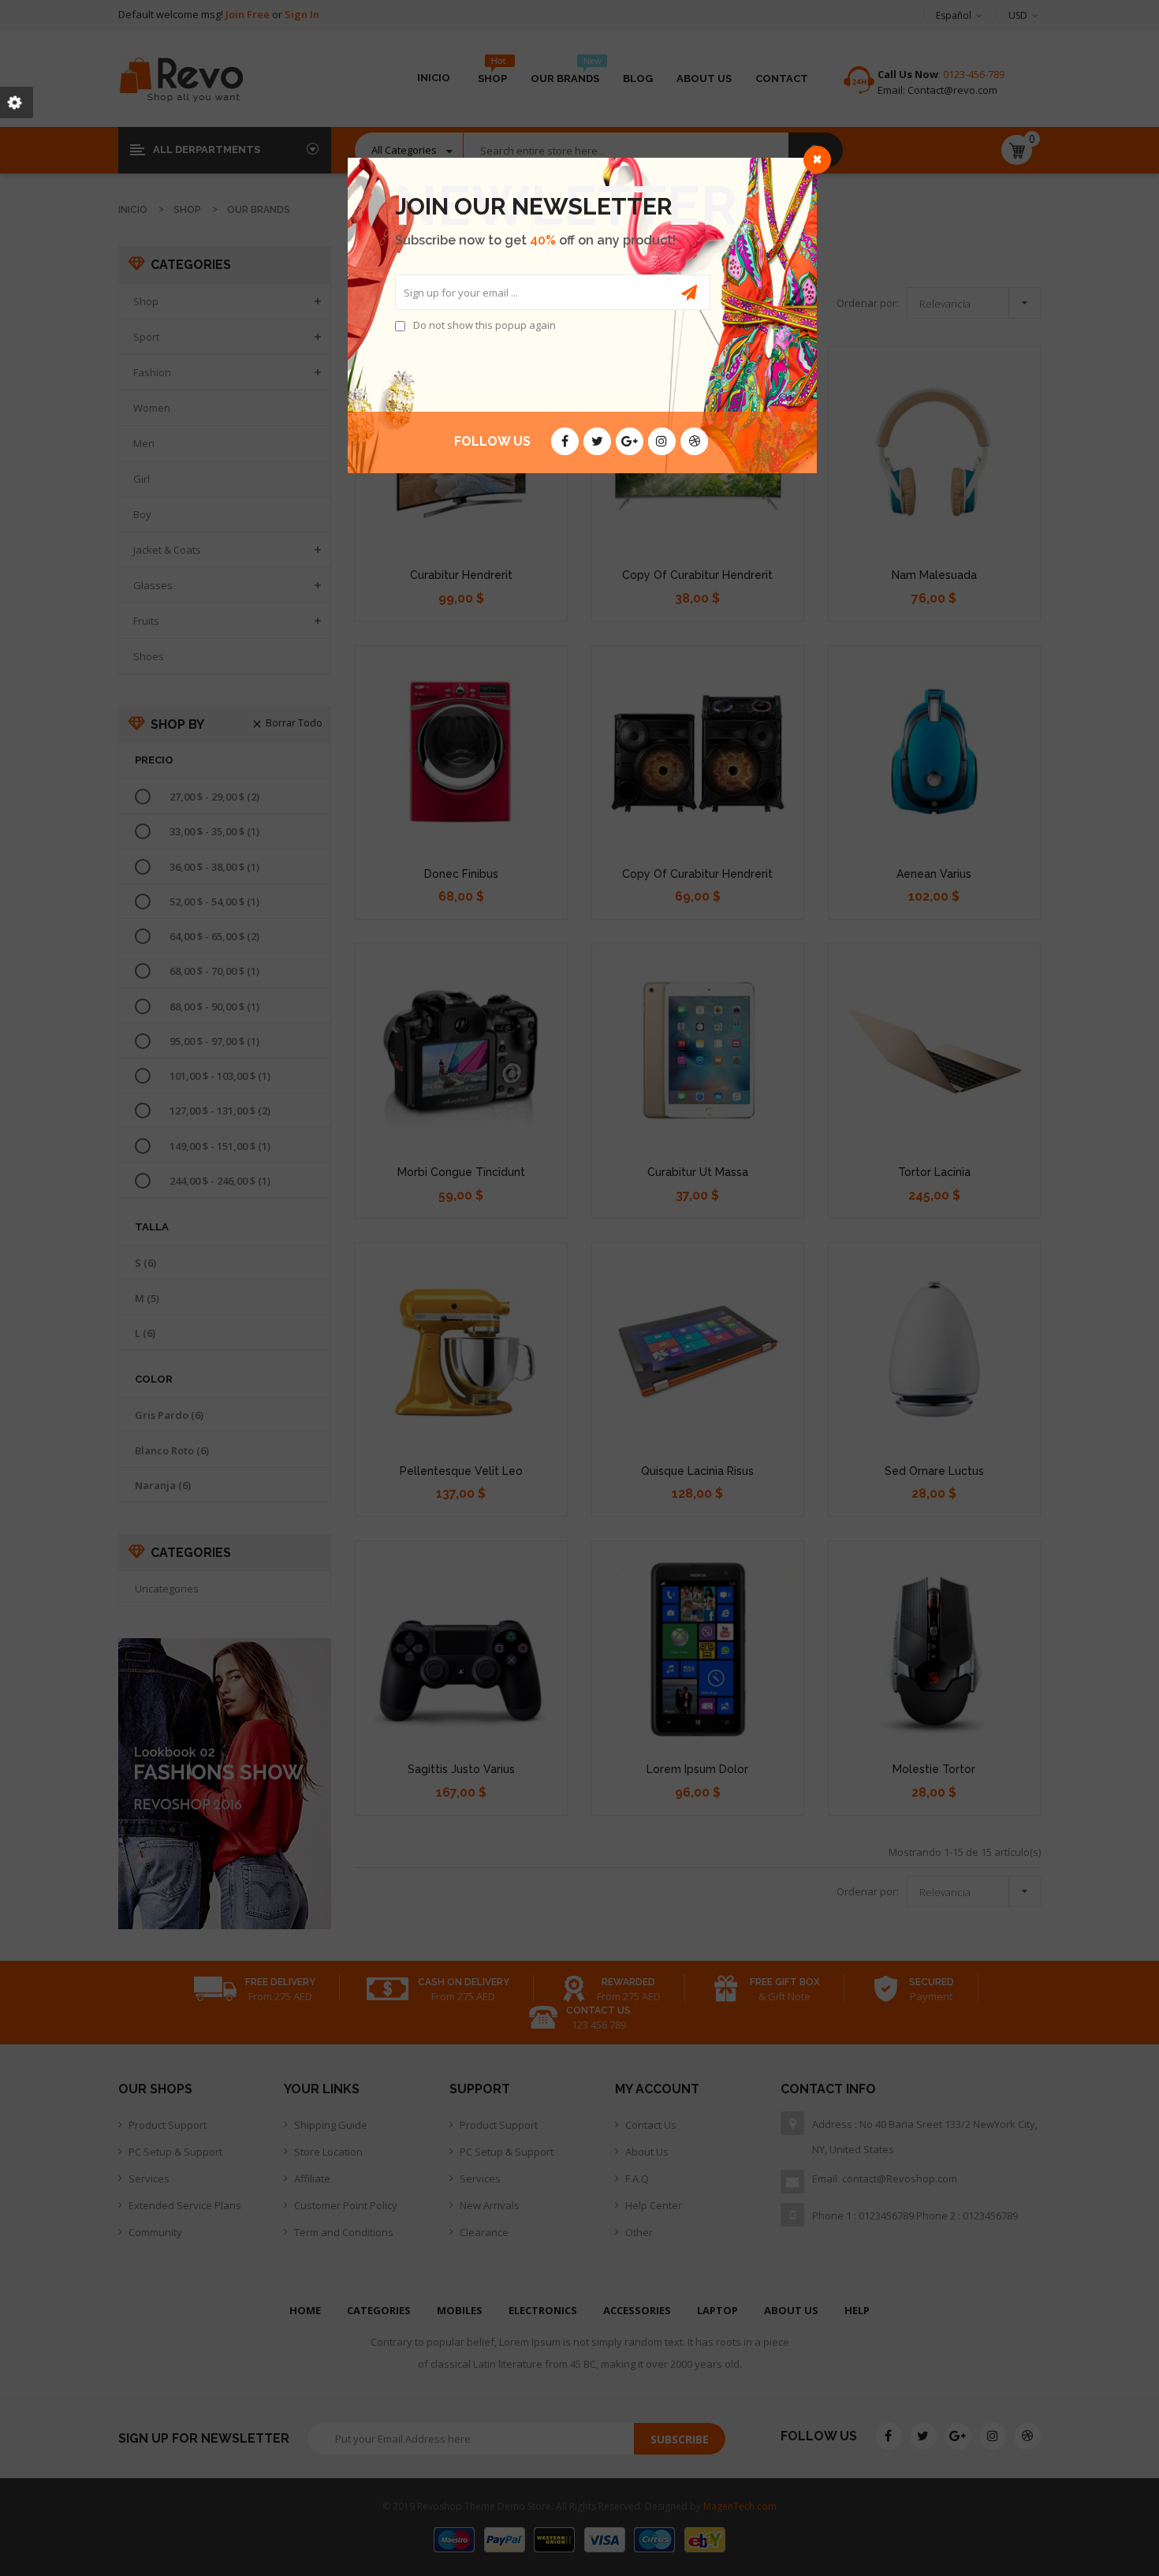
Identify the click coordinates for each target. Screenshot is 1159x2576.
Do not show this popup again (484, 325)
